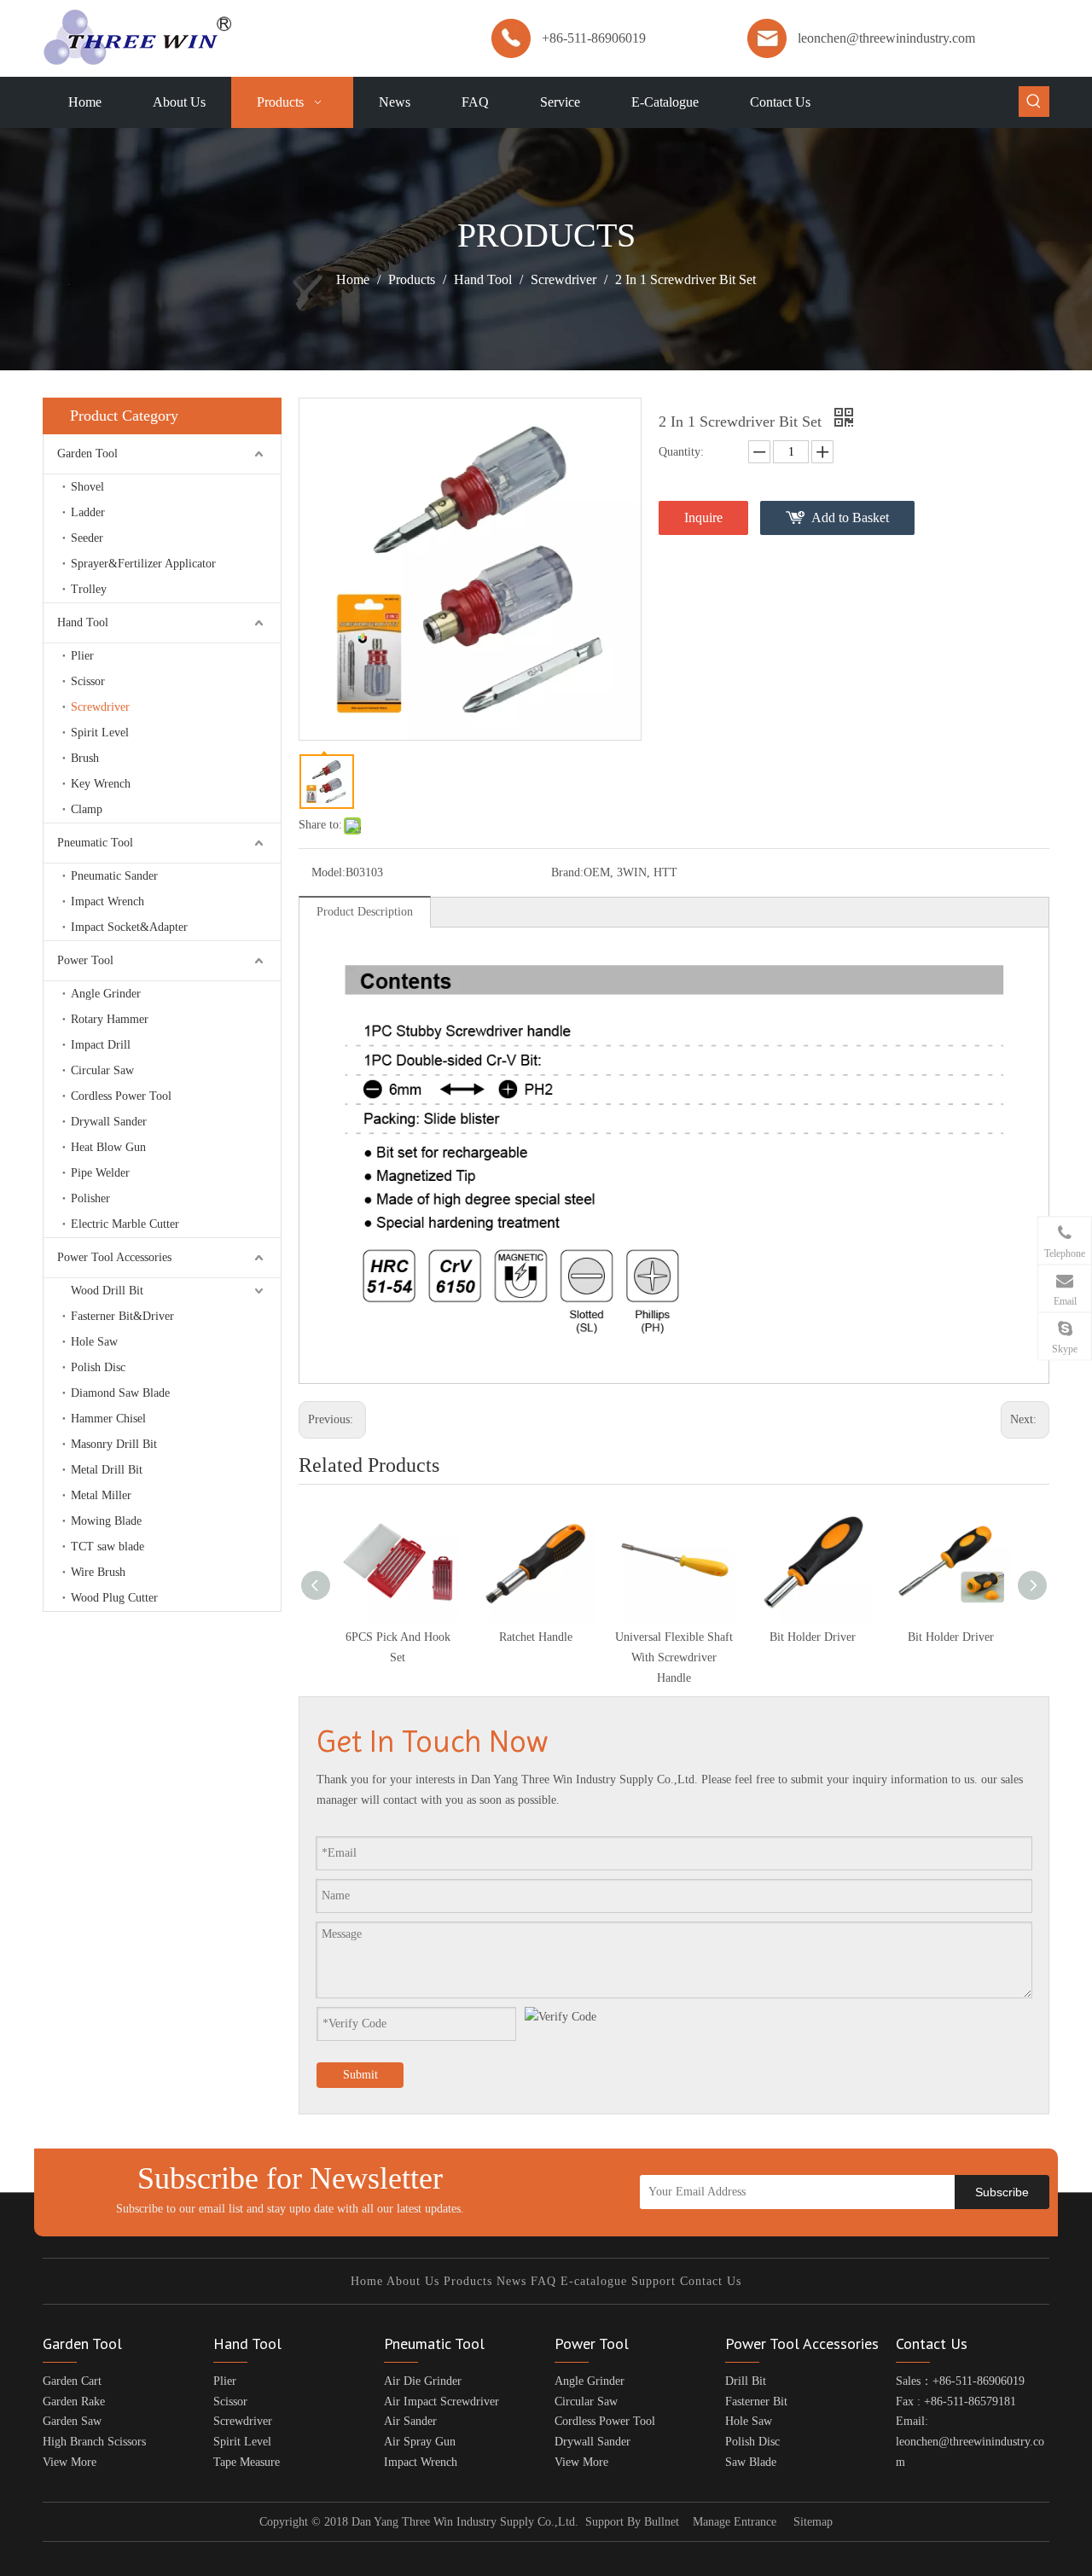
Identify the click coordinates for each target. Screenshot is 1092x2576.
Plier (82, 656)
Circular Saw (102, 1070)
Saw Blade (751, 2462)
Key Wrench (101, 784)
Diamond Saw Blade (120, 1393)
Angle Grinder (106, 994)
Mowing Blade (106, 1521)
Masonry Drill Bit (114, 1444)
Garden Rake (74, 2402)
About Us (413, 2281)
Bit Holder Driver (813, 1637)
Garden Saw (72, 2421)
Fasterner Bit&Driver (122, 1316)
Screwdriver (100, 707)
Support (653, 2281)
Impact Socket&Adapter (129, 927)
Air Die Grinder (423, 2381)
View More (70, 2462)
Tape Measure (247, 2462)
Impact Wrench (107, 901)
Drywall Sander (109, 1122)
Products (468, 2281)
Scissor (88, 681)
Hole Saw (94, 1342)
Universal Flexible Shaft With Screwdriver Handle (674, 1657)
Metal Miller (101, 1495)
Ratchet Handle (536, 1637)
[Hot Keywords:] (1034, 102)
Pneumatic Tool (95, 843)
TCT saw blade (107, 1547)
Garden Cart (72, 2381)
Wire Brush (98, 1572)
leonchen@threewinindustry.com (886, 38)
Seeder (87, 538)
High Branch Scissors (94, 2442)
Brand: (567, 872)
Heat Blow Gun (108, 1147)
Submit (360, 2075)
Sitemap (813, 2522)
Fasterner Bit (756, 2402)
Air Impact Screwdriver (441, 2402)
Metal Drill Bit (107, 1470)
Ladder (88, 512)
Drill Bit (746, 2381)
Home (367, 2281)
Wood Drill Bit (107, 1291)
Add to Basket (850, 518)
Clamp (87, 809)
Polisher (90, 1198)
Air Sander (410, 2421)
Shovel (87, 487)
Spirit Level (100, 733)
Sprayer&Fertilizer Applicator (143, 564)
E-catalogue (594, 2281)
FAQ (543, 2281)
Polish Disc (98, 1367)
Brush (85, 758)
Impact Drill (101, 1045)
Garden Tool (87, 454)
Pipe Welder (100, 1173)
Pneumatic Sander (114, 876)
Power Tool (85, 960)
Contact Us (711, 2281)
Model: (328, 872)
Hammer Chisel (108, 1419)
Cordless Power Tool (121, 1096)
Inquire (703, 518)
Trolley (89, 589)
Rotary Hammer (110, 1019)
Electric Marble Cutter (125, 1224)
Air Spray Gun (420, 2442)
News (511, 2281)
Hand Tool (83, 622)
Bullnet (662, 2522)
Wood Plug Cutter (114, 1598)
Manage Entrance (735, 2522)
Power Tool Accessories (114, 1257)
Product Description (365, 912)
